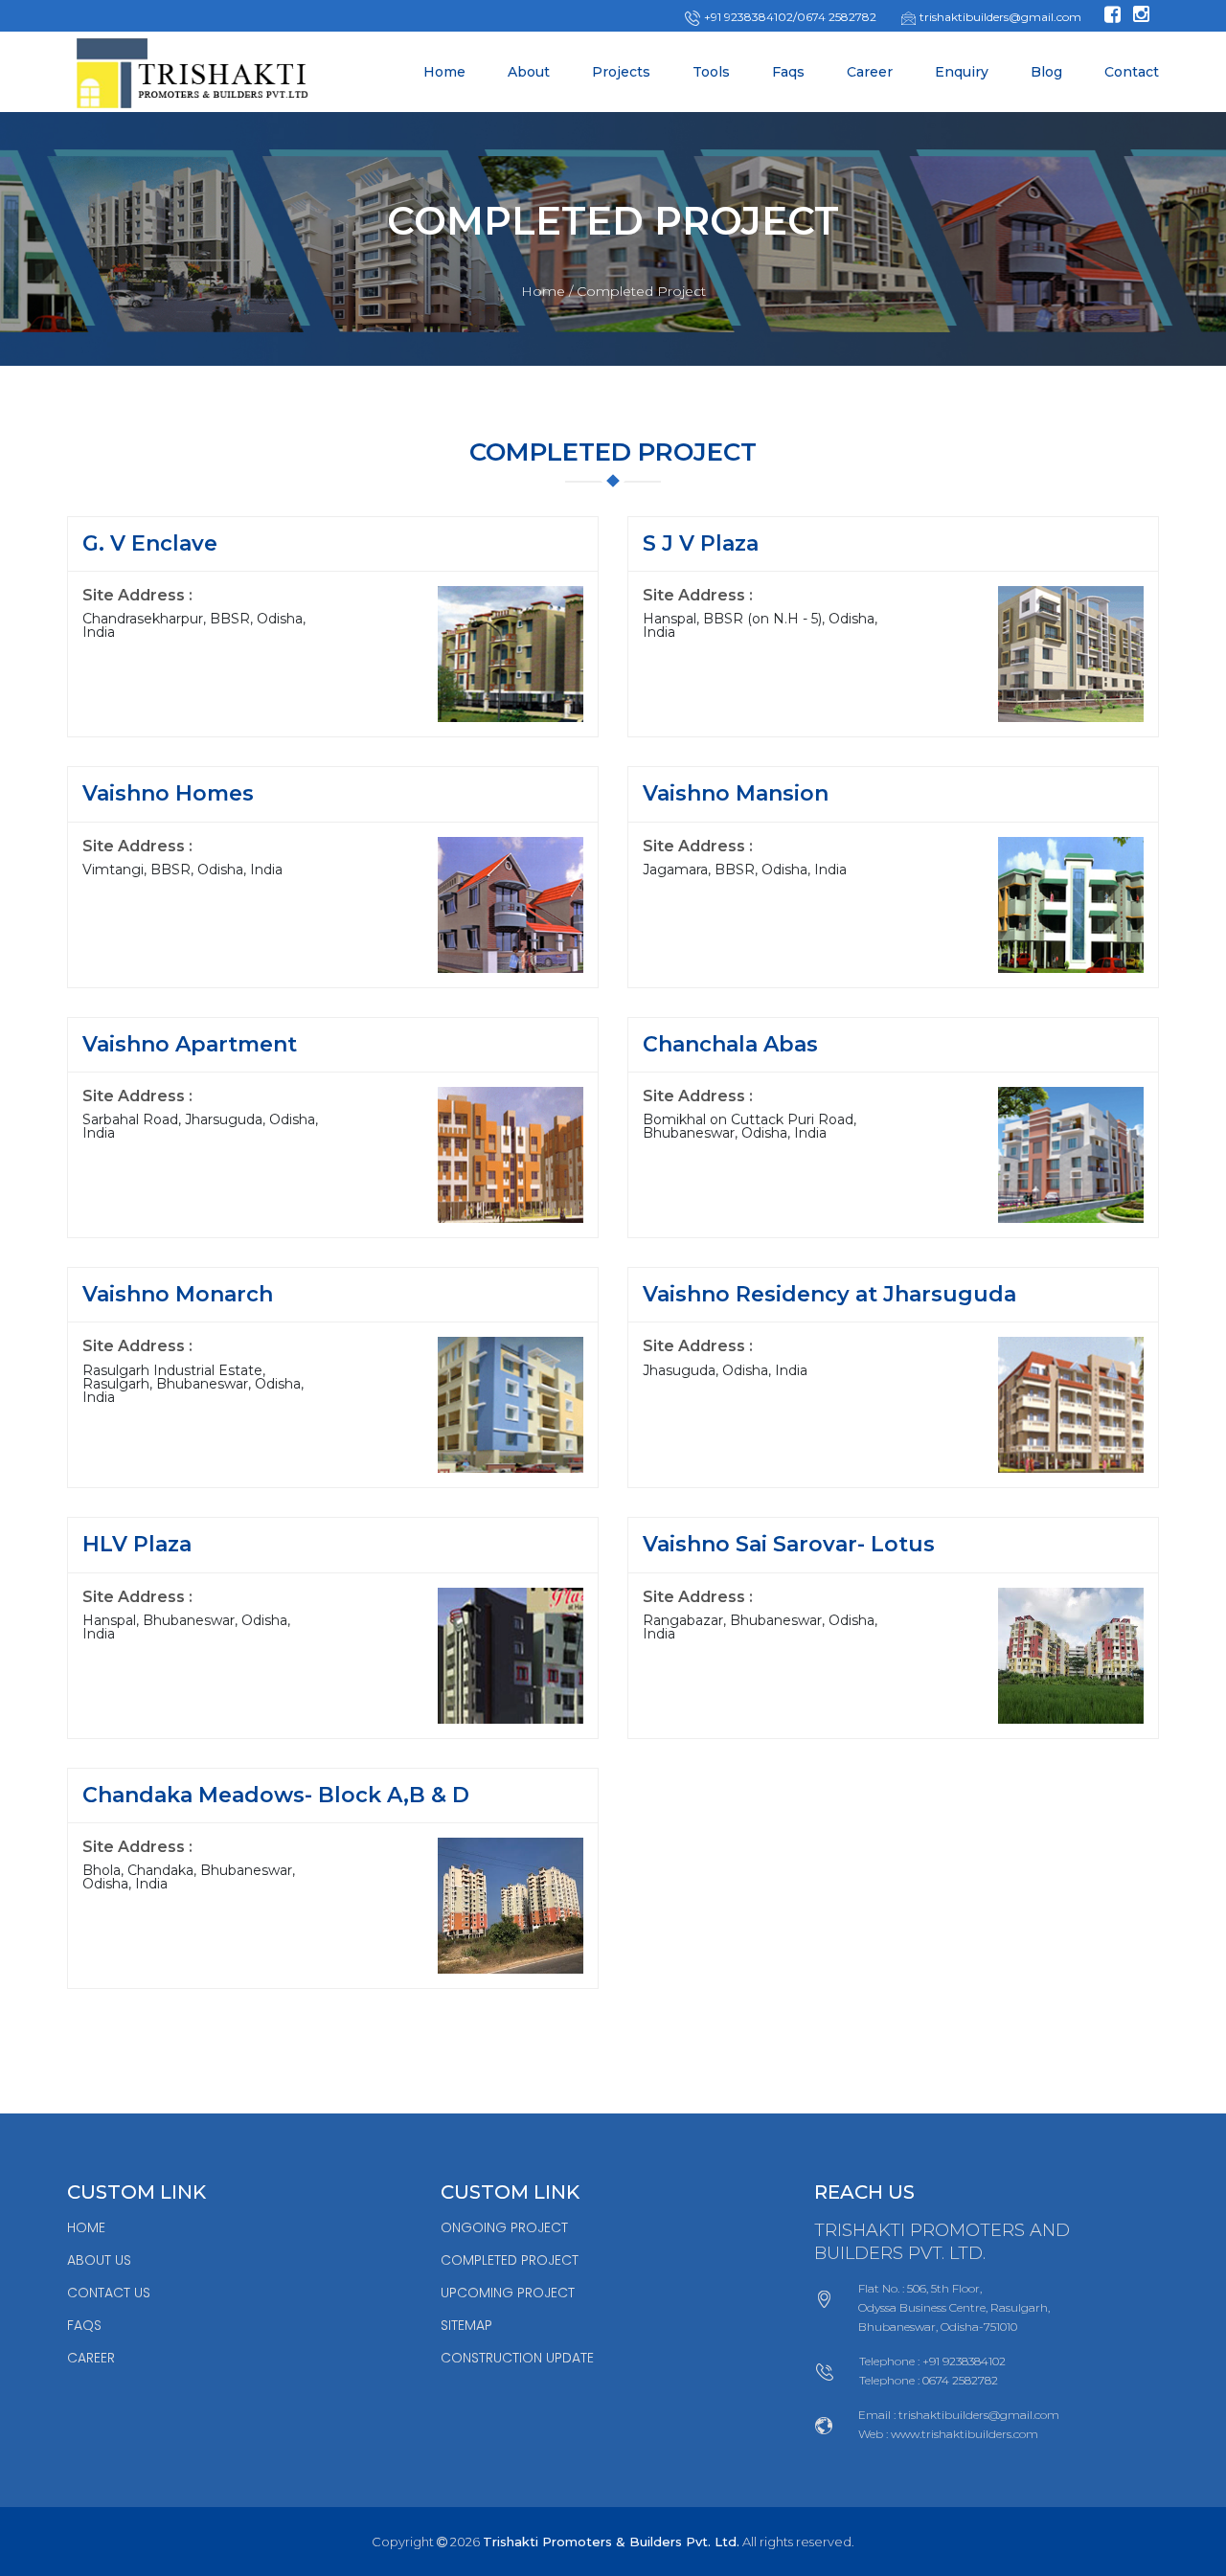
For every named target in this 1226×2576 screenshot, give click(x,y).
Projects (621, 72)
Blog (1046, 72)
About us (99, 2260)
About (529, 72)
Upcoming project (508, 2293)
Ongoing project (504, 2227)
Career (870, 72)
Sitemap (466, 2325)
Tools (711, 72)
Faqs (788, 72)
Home (444, 72)
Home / (547, 291)
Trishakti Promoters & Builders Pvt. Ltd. (611, 2542)
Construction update (517, 2358)
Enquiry (962, 72)
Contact (1132, 72)
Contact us (109, 2293)
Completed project (510, 2260)
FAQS (84, 2325)
